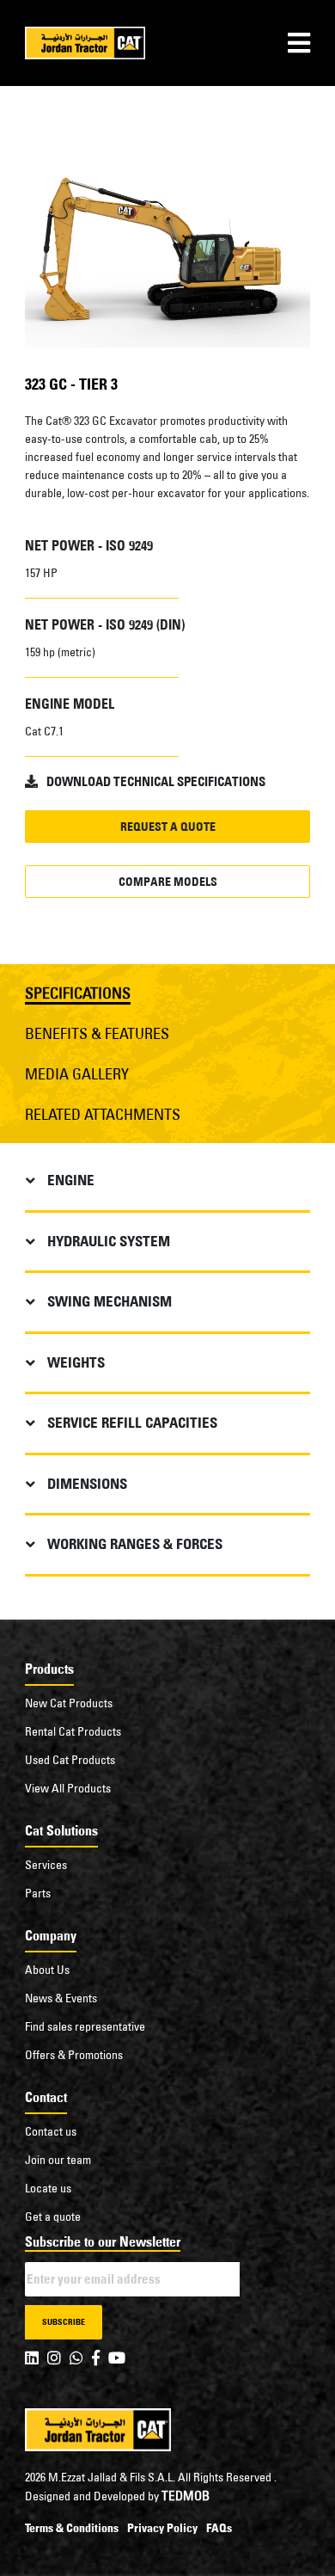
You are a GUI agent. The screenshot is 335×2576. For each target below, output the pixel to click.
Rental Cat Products (73, 1731)
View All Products (68, 1788)
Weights (76, 1362)
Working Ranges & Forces (135, 1544)
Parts (38, 1893)
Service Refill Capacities (132, 1423)
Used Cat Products (70, 1760)
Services (46, 1865)
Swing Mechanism (110, 1301)
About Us (47, 1970)
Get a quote (53, 2216)
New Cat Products (69, 1703)
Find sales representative (85, 2026)
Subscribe (64, 2322)
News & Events (61, 1998)
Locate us (48, 2188)
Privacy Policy (162, 2528)
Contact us (51, 2131)
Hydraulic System (109, 1241)
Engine (71, 1180)
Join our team (58, 2160)
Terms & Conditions (72, 2528)
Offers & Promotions (74, 2055)
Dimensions (87, 1484)
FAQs (219, 2528)
